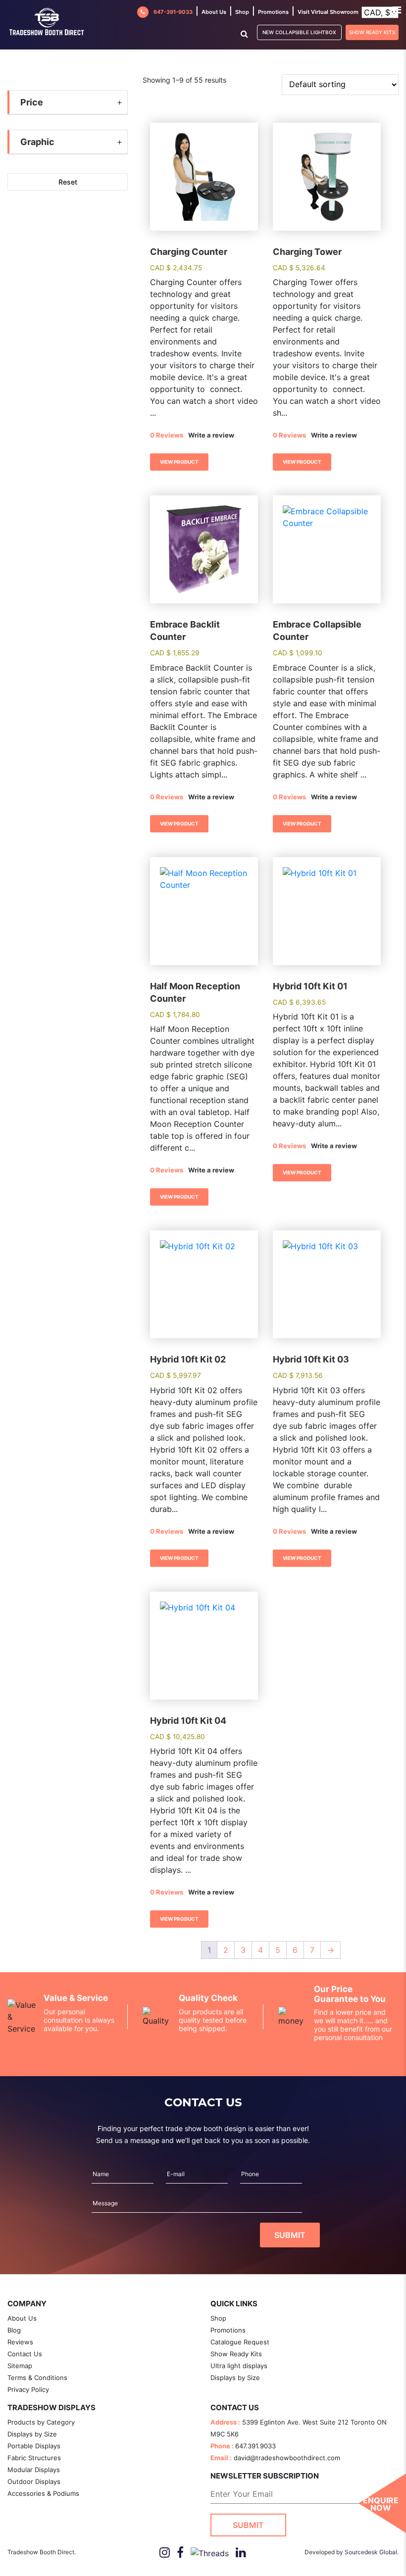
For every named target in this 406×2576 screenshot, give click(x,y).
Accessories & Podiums (43, 2493)
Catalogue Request (240, 2342)
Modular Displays (34, 2470)
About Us (22, 2318)
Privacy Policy (28, 2389)
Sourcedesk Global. (372, 2552)
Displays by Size (235, 2378)
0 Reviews (167, 435)
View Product (179, 462)
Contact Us (25, 2354)
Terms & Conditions (37, 2378)
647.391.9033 (255, 2446)
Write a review (211, 435)
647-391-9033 (173, 12)
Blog (14, 2330)
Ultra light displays (239, 2366)
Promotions (273, 12)
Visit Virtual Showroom (328, 12)
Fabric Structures (34, 2458)
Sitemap (20, 2366)
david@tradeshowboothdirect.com (287, 2458)
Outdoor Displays (34, 2481)
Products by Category (41, 2422)
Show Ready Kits (372, 32)
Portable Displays (34, 2446)
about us (214, 12)
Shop (242, 12)
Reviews (20, 2342)
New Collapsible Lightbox (299, 32)
